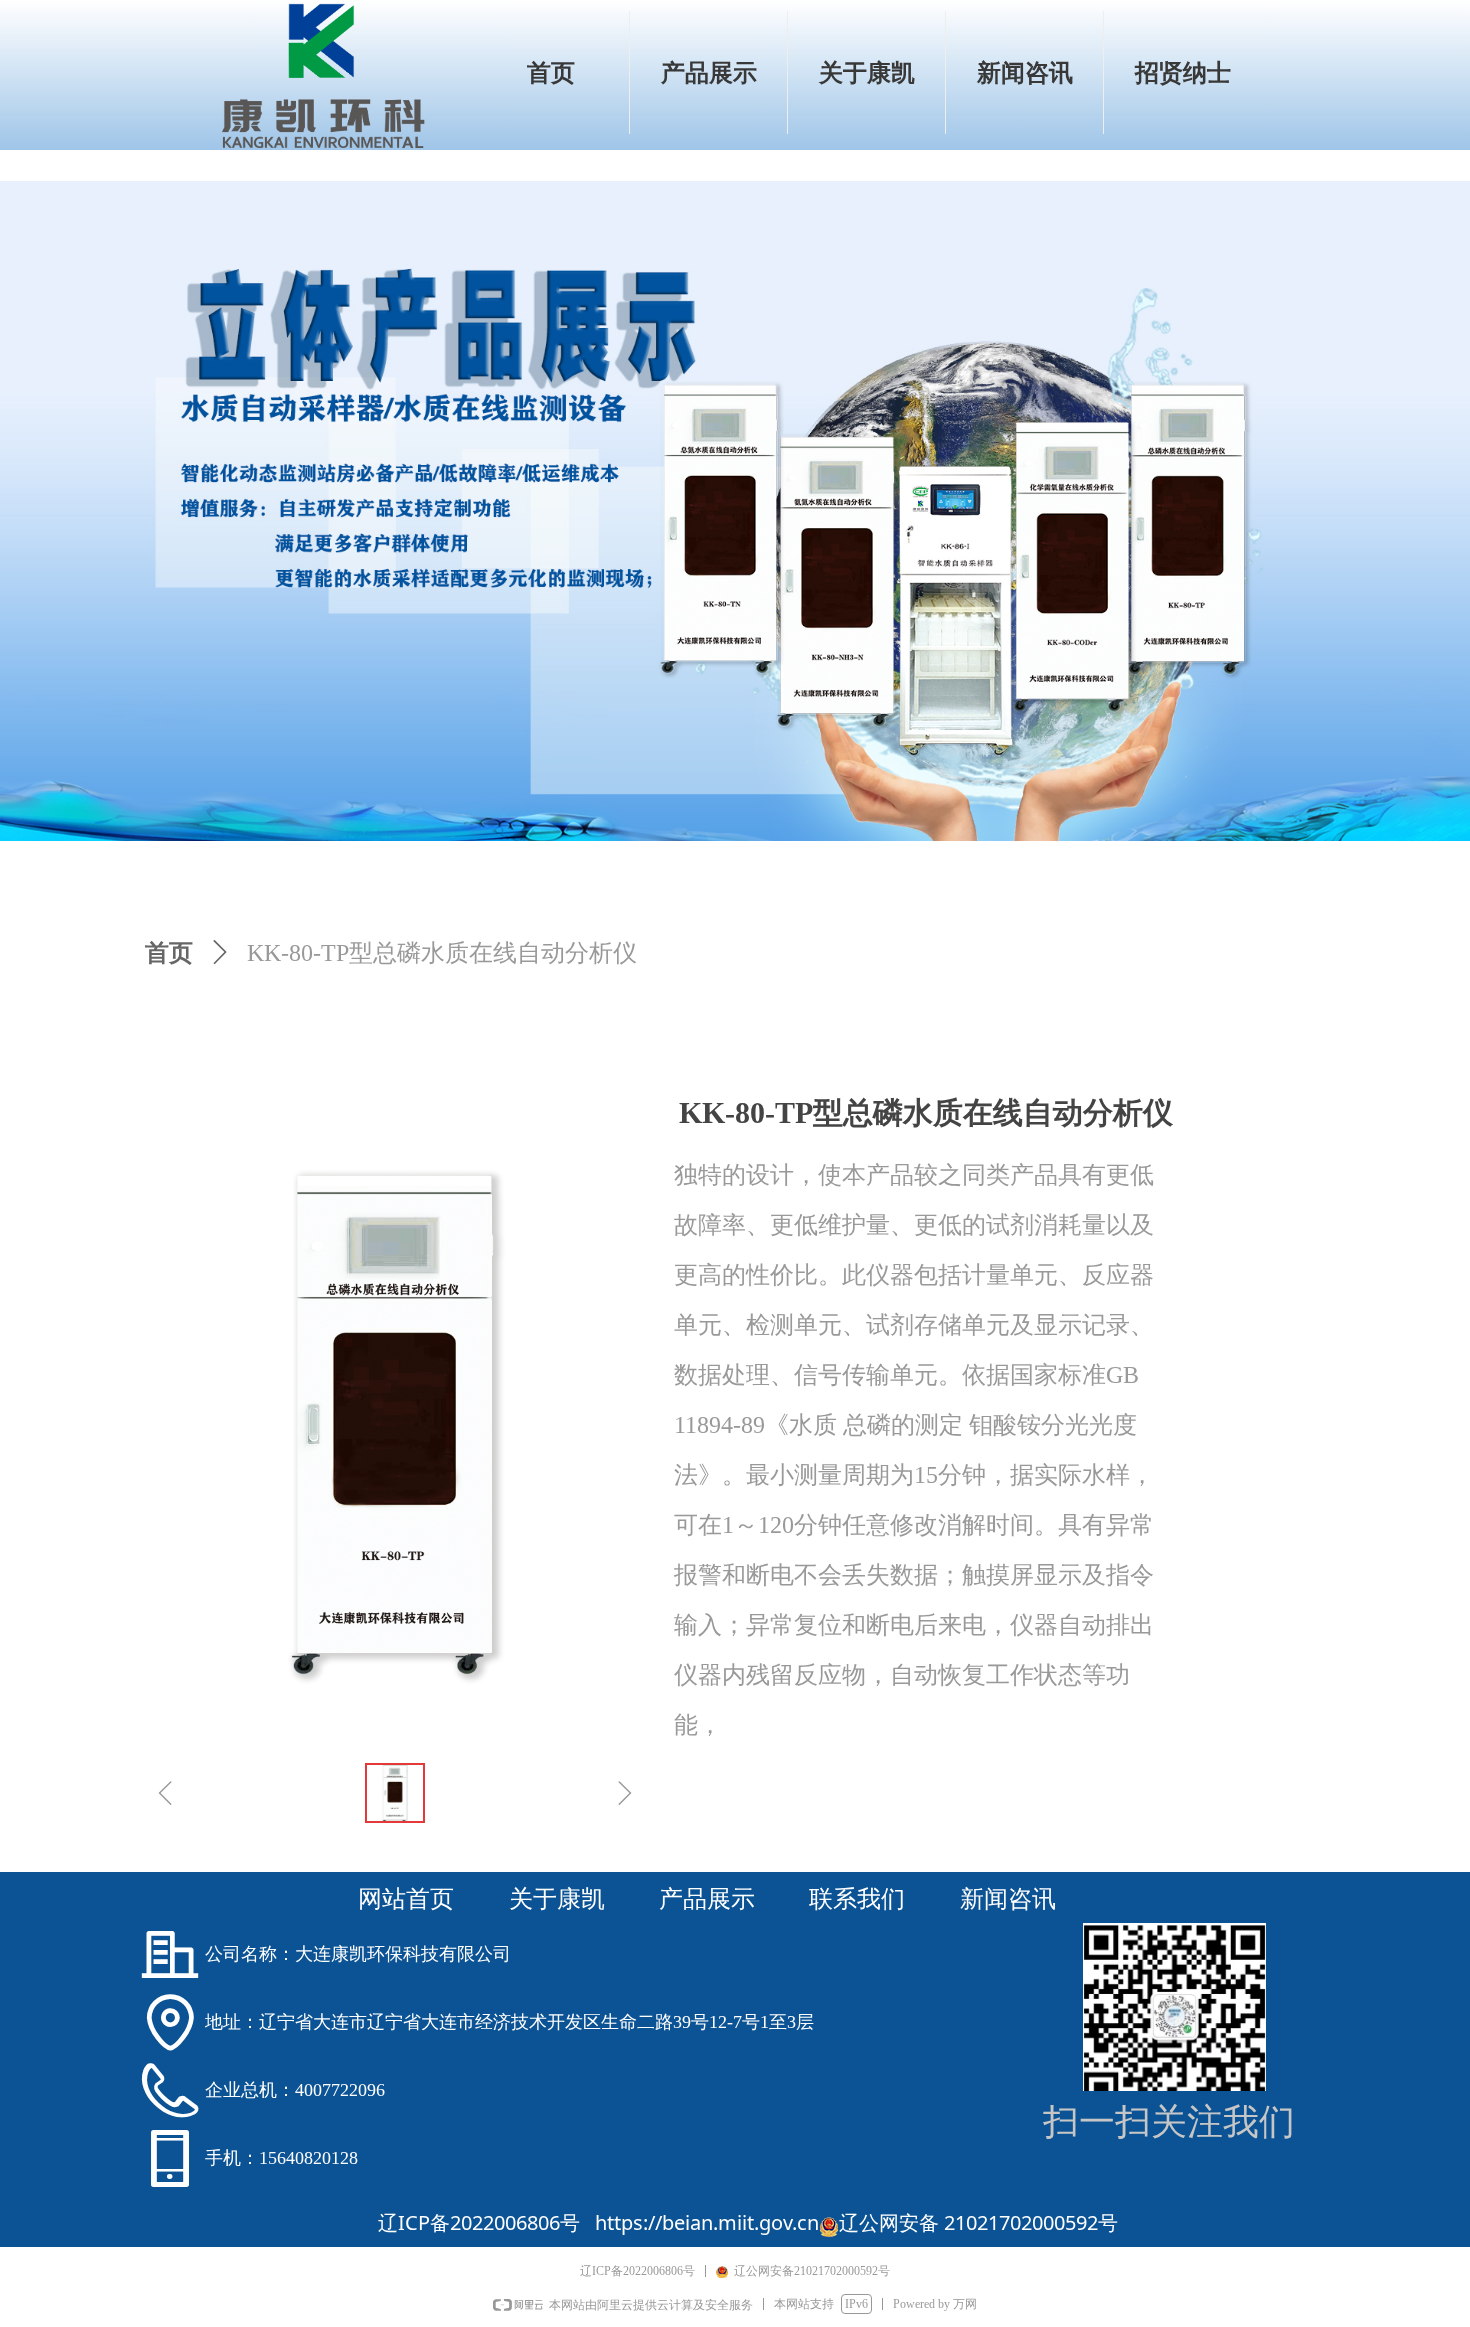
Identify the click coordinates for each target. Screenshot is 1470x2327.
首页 (169, 953)
